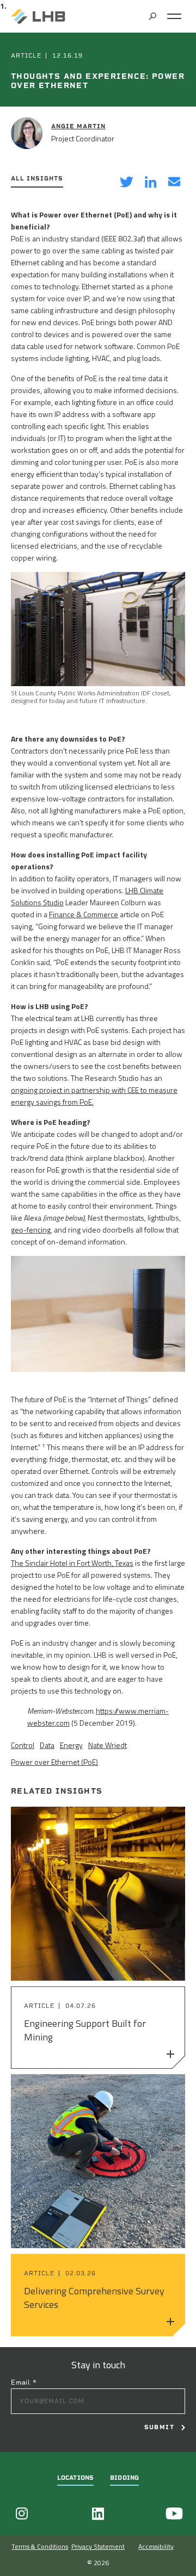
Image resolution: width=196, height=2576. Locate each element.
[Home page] (38, 16)
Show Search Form (152, 16)
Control (23, 1745)
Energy (71, 1745)
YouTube (174, 2513)
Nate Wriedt (108, 1745)
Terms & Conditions (40, 2546)
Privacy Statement (98, 2546)
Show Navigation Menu (174, 16)
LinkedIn (98, 2513)
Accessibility (156, 2546)
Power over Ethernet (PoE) (54, 1762)
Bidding (124, 2478)
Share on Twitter (126, 183)
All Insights (37, 179)
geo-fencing (31, 1230)
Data (47, 1745)
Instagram (22, 2513)
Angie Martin (78, 126)
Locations (75, 2478)
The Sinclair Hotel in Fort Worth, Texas (72, 1563)
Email (24, 2382)
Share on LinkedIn (150, 183)
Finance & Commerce (84, 914)
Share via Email (174, 183)
